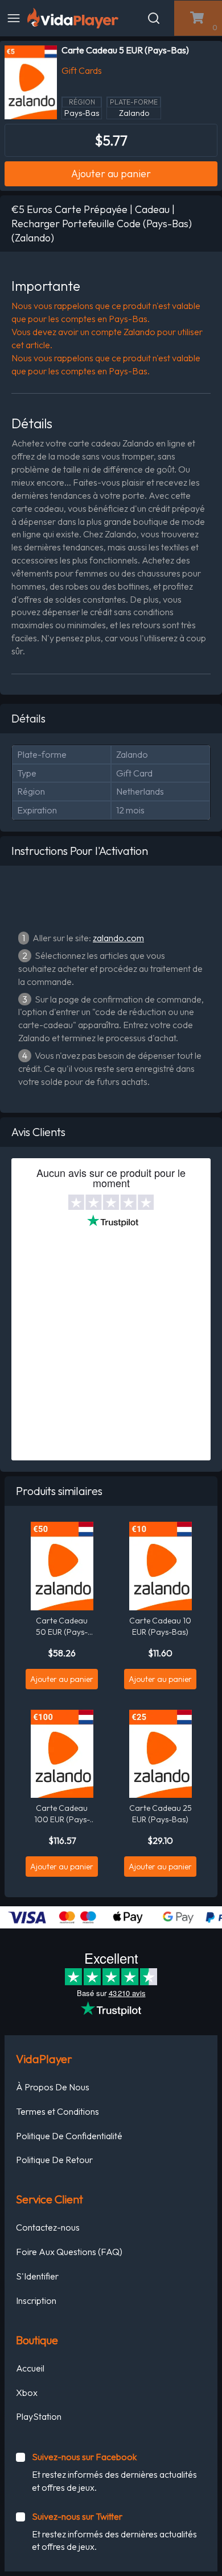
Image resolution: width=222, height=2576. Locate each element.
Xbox (27, 2393)
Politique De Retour (54, 2160)
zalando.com (118, 938)
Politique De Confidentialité (69, 2136)
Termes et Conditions (57, 2111)
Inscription (36, 2301)
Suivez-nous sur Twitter (77, 2516)
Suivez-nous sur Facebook (84, 2457)
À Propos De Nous (53, 2087)
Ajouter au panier (111, 174)
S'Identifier (37, 2276)
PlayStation (39, 2416)
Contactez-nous (48, 2227)
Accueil (30, 2368)
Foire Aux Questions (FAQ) (69, 2252)
